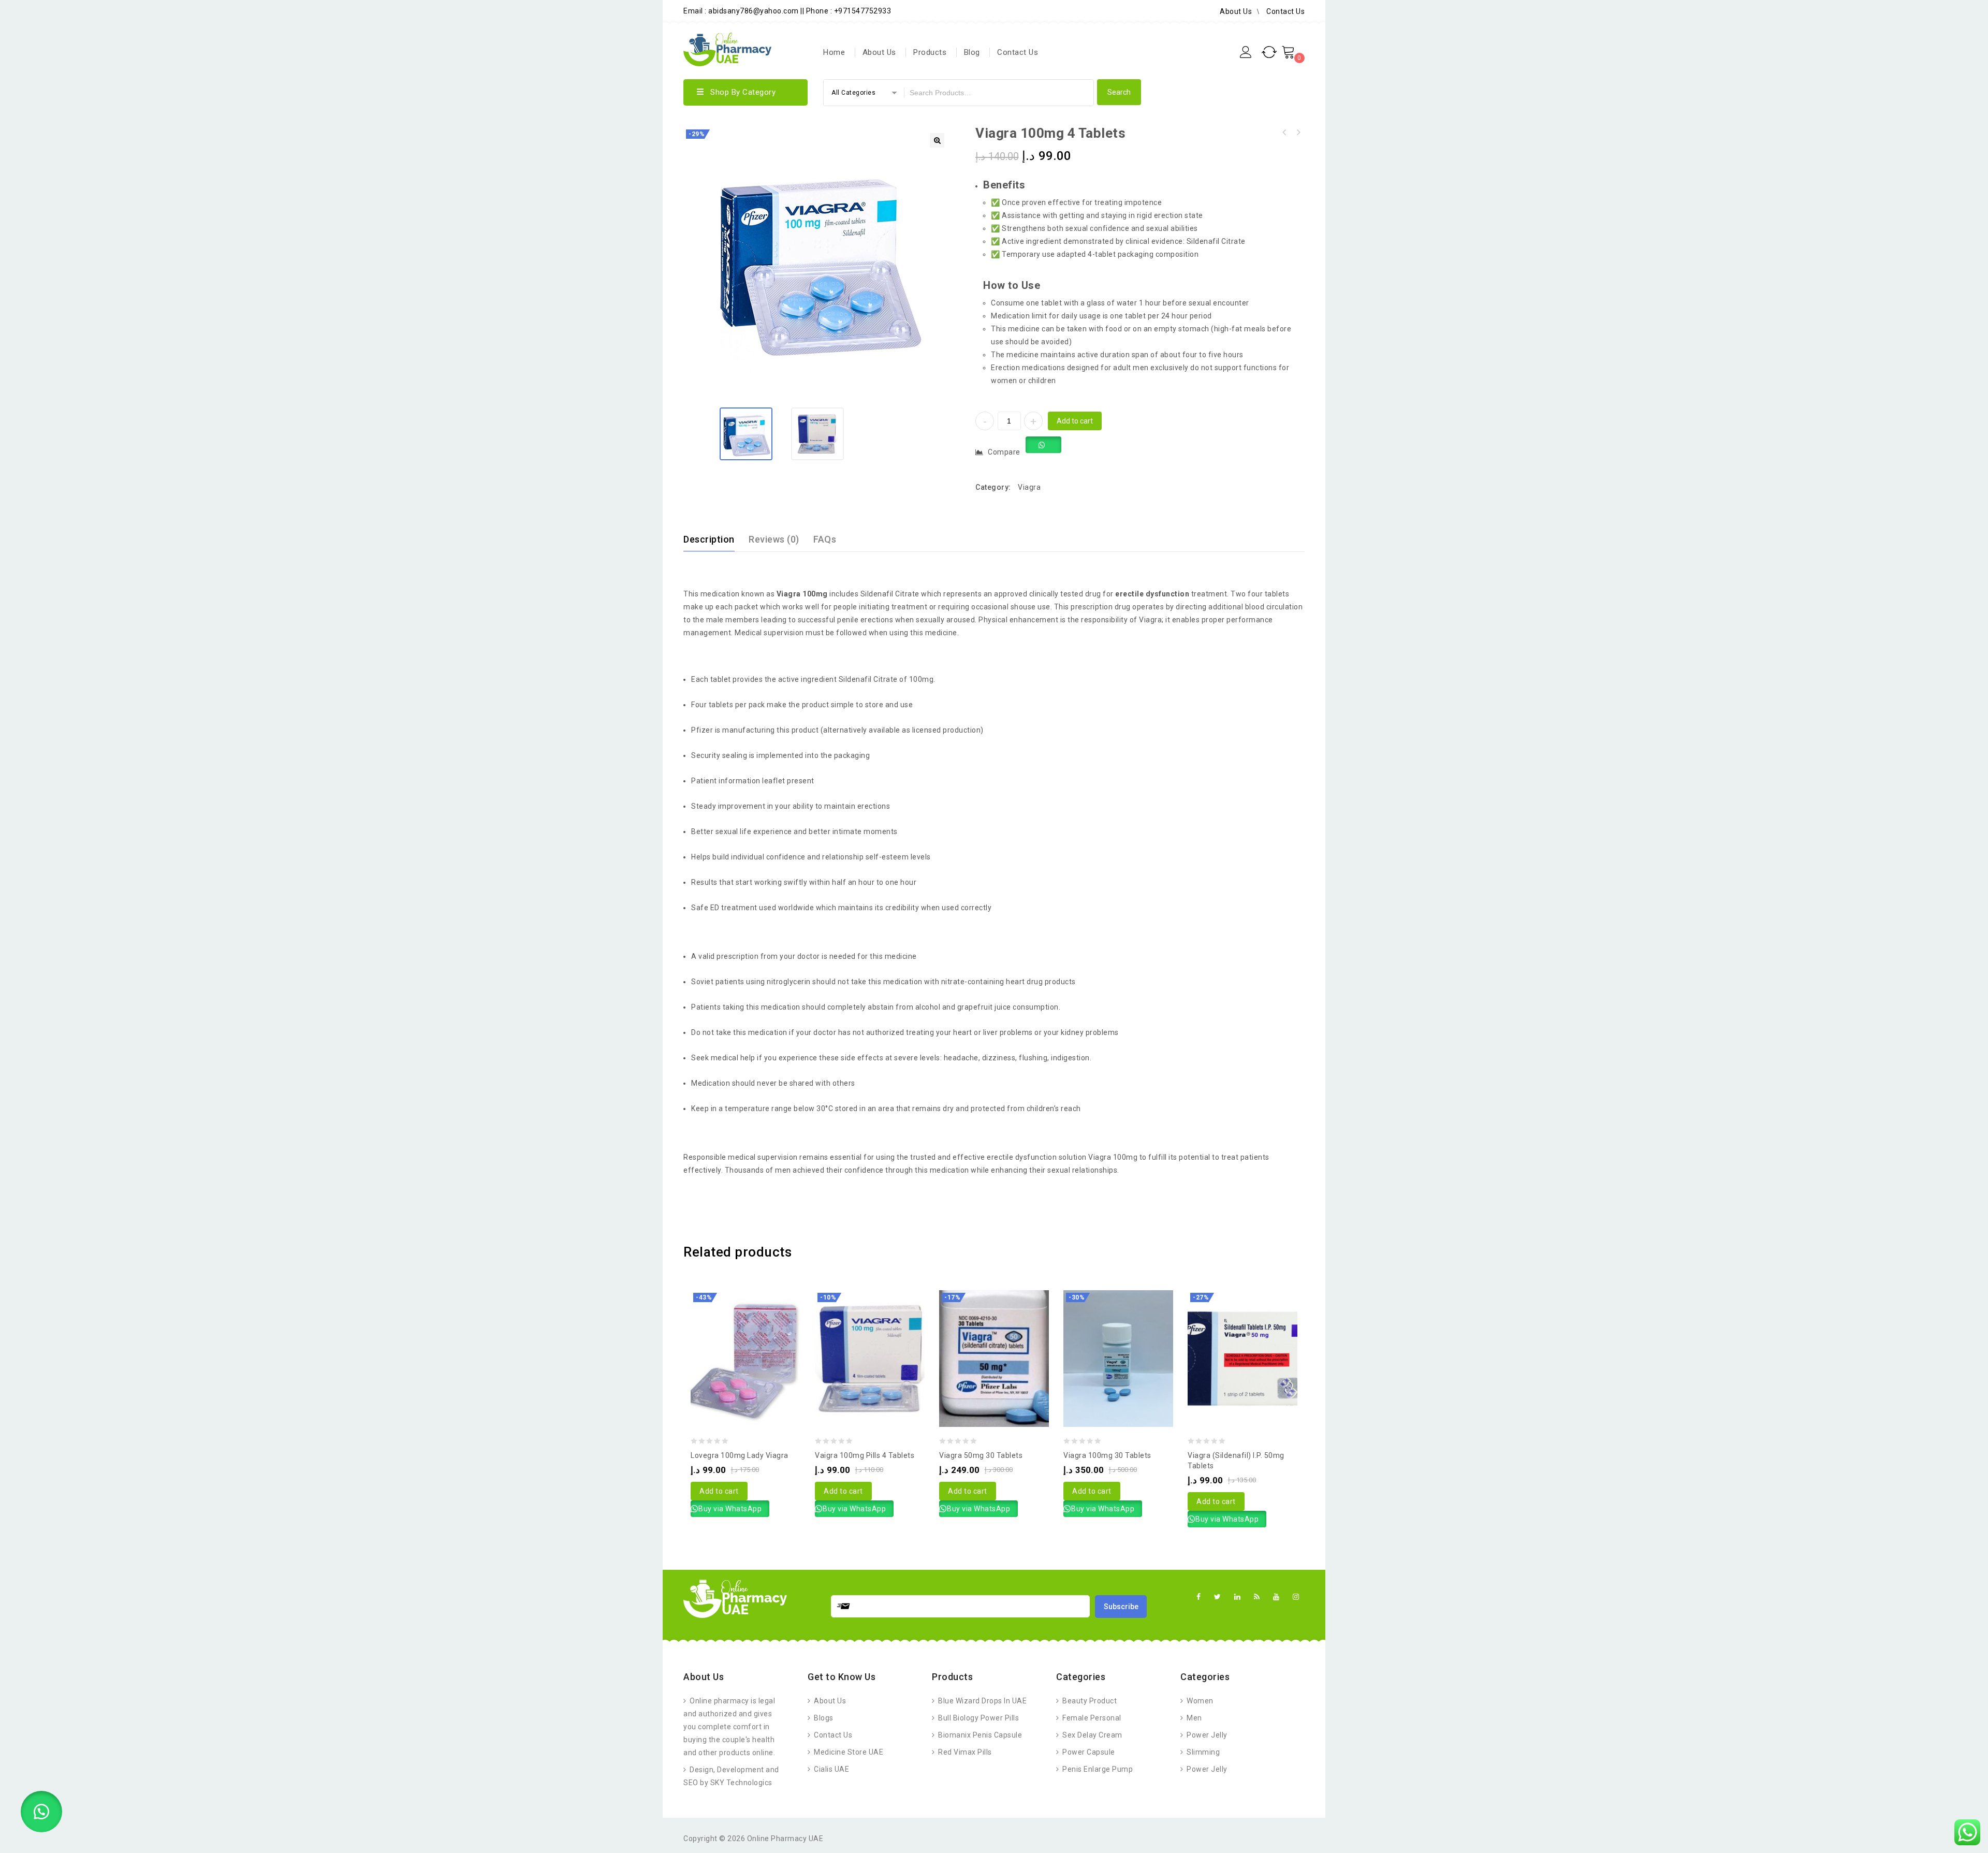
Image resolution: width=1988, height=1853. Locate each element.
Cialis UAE (831, 1769)
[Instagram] (1296, 1597)
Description (709, 539)
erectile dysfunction (1152, 594)
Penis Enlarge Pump (1097, 1769)
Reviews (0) (774, 539)
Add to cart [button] (719, 1491)
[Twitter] (1218, 1597)
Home (834, 52)
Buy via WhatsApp (730, 1509)
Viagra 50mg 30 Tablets (1298, 133)
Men (1194, 1718)
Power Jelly (1206, 1735)
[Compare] (735, 1332)
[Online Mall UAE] (727, 48)
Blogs (823, 1718)
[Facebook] (1199, 1597)
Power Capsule (1088, 1752)
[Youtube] (1276, 1597)
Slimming (1202, 1752)
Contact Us (1285, 11)
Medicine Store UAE (848, 1752)
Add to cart (1075, 421)
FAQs (825, 539)
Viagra (1029, 487)
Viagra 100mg (802, 594)
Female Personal (1091, 1718)
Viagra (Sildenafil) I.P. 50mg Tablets (1284, 133)
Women (1199, 1701)
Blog (972, 52)
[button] (937, 140)
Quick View (756, 1332)
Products (930, 52)
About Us (1236, 11)
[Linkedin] (1238, 1597)
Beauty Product (1089, 1701)
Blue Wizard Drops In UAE (982, 1701)
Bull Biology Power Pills (978, 1718)
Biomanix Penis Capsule (979, 1735)
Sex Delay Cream (1092, 1735)
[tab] (715, 539)
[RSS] (1257, 1597)
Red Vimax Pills (964, 1752)
